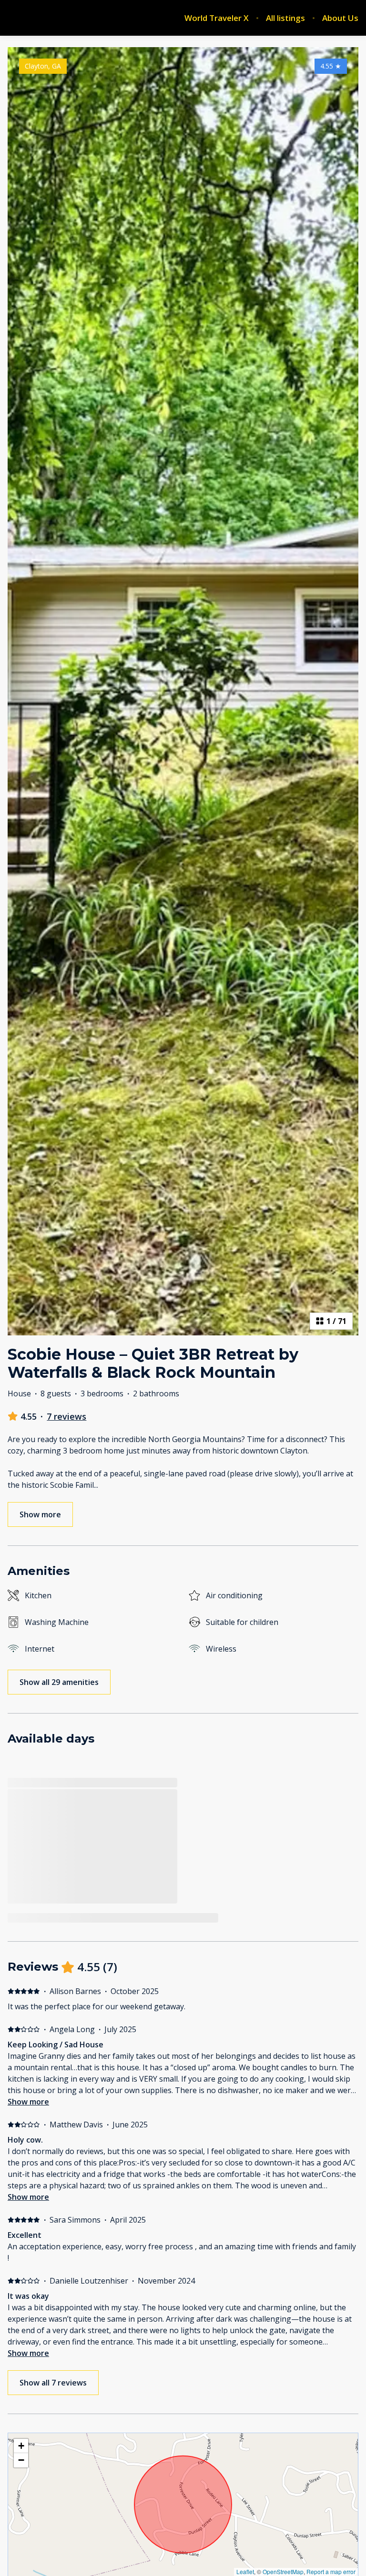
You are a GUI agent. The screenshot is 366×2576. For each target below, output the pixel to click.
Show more (28, 2102)
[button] (21, 2446)
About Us (340, 18)
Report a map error (331, 2571)
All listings (285, 18)
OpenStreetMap (283, 2571)
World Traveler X (217, 18)
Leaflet (245, 2571)
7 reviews (66, 1416)
